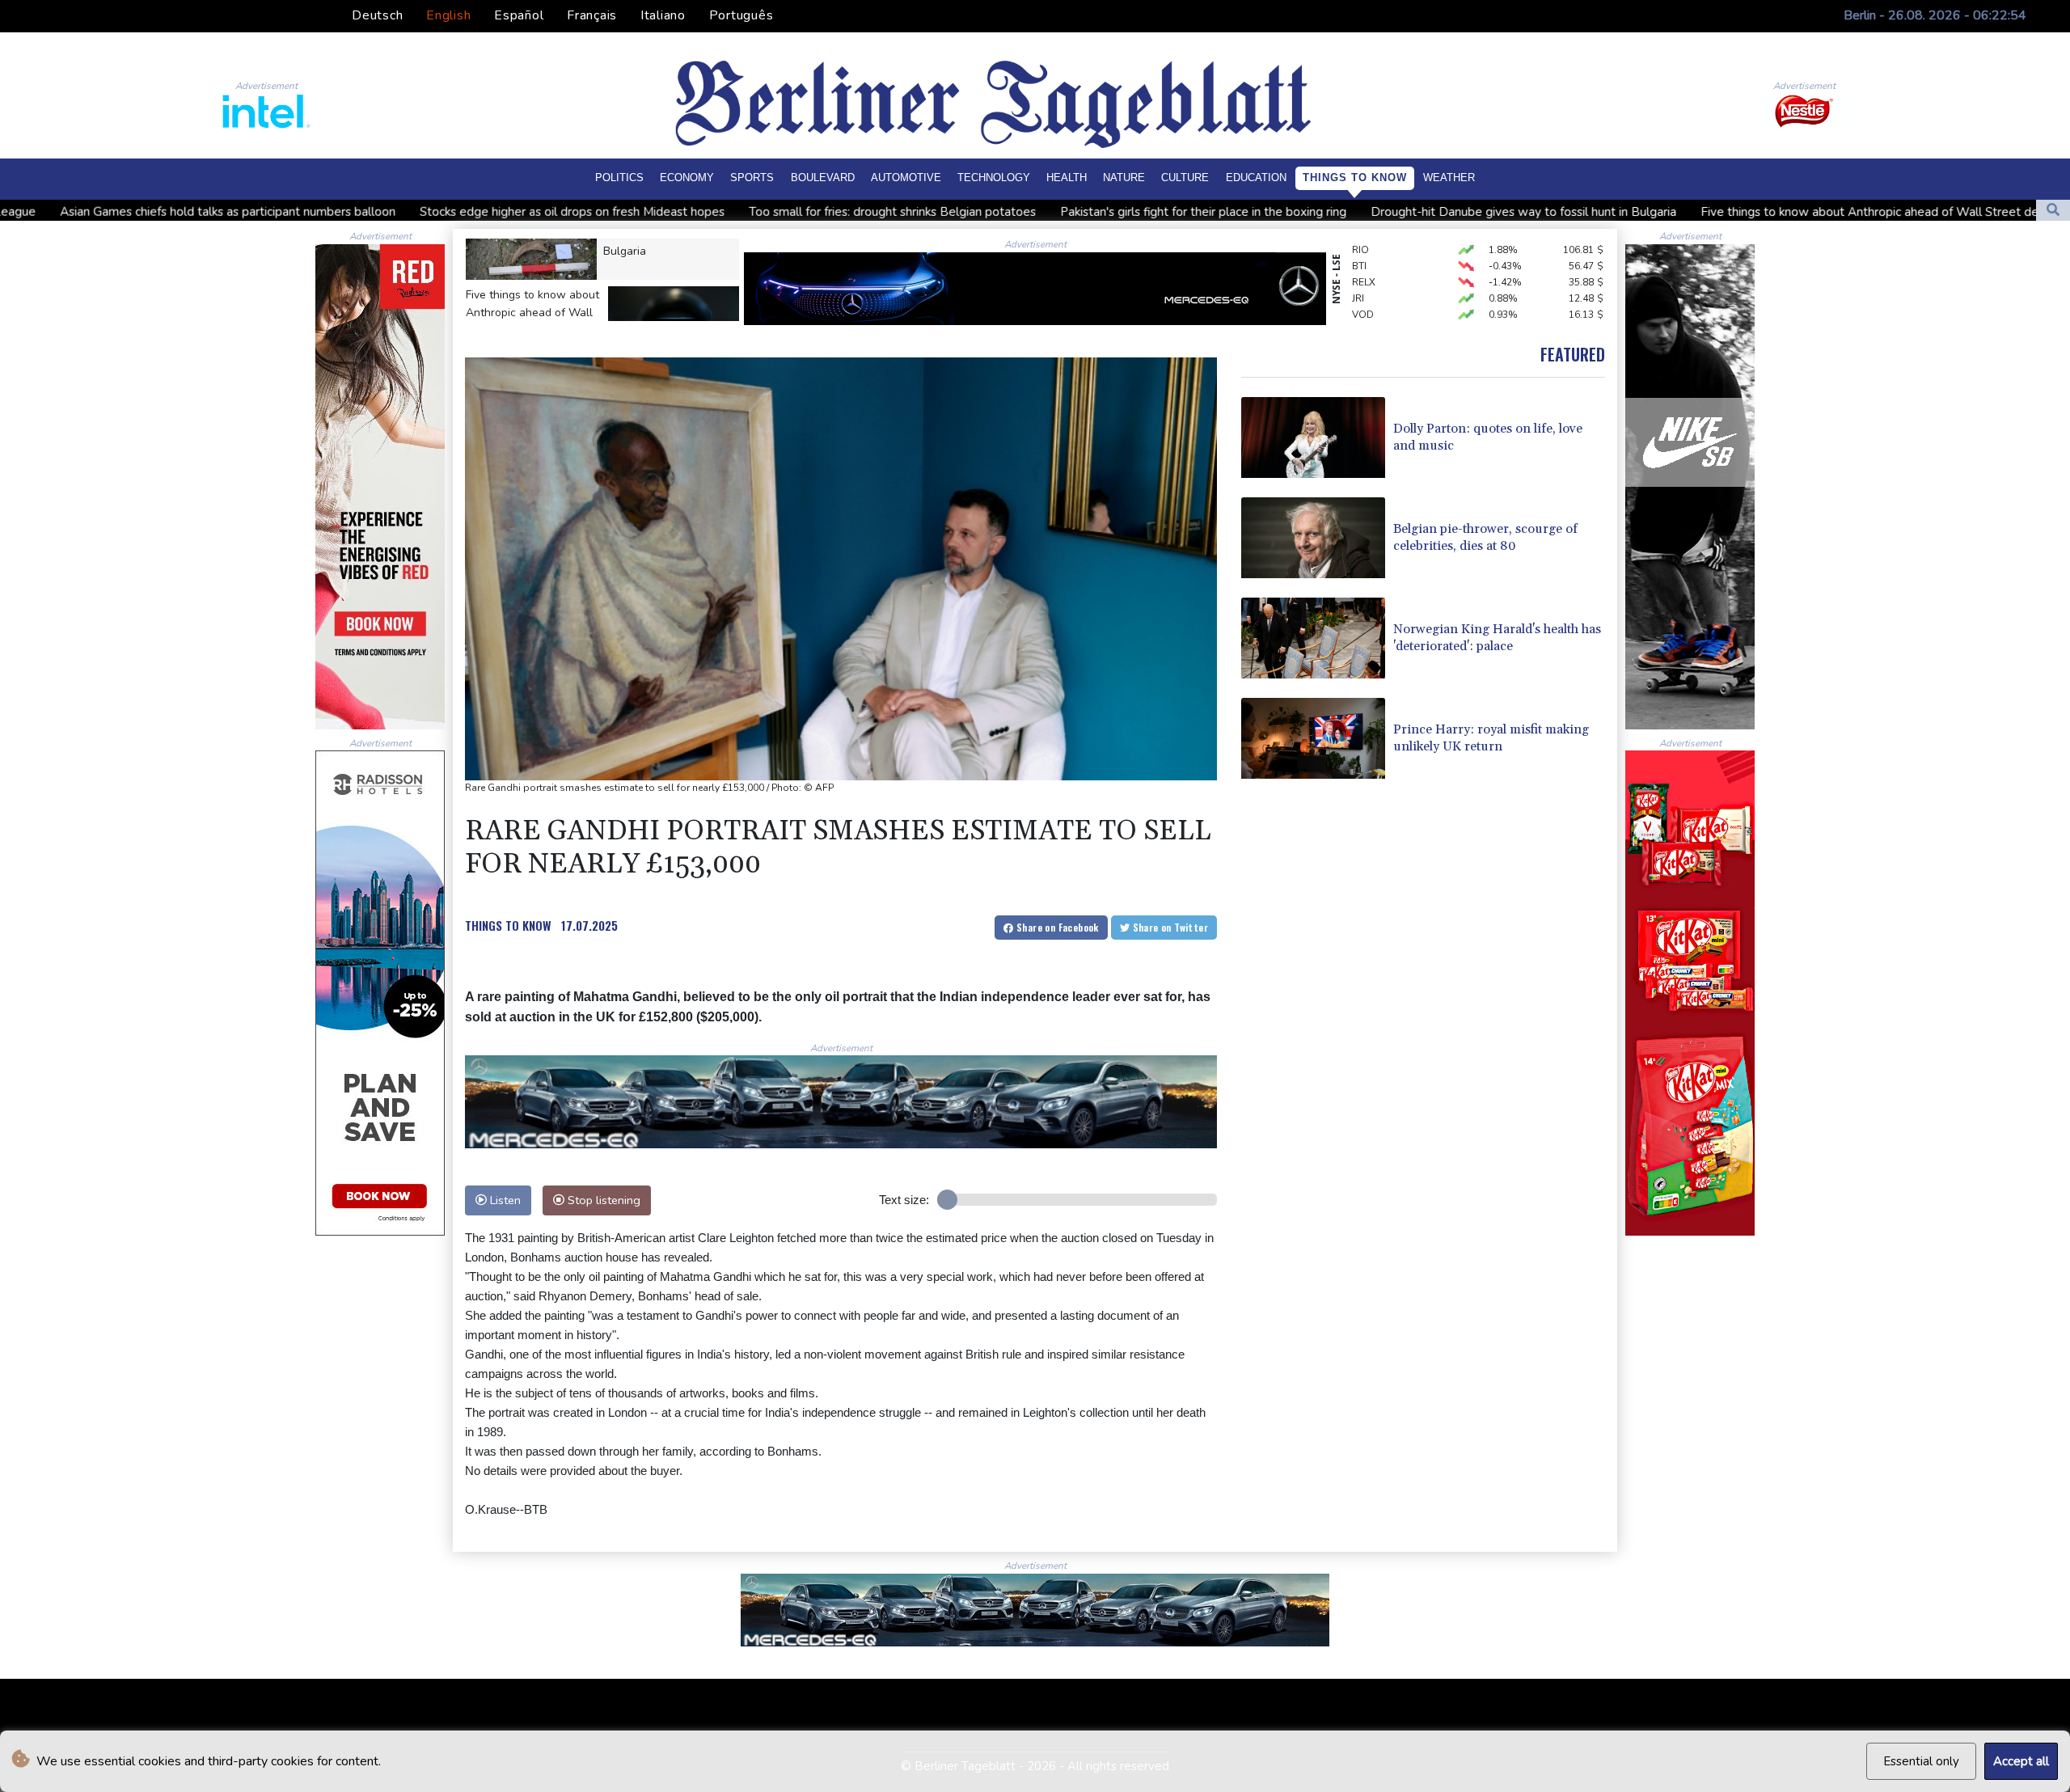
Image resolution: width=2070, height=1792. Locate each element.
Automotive (906, 178)
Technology (994, 178)
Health (1067, 178)
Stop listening (602, 1200)
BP (1358, 311)
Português (741, 15)
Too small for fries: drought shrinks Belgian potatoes (660, 212)
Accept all (2021, 1761)
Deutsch (377, 15)
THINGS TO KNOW (508, 925)
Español (519, 15)
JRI (1358, 263)
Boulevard (823, 178)
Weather (1449, 178)
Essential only (1921, 1761)
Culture (1185, 178)
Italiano (663, 15)
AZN (1362, 295)
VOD (1363, 279)
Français (592, 15)
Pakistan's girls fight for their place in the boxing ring (971, 212)
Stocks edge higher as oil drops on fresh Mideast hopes (340, 212)
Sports (752, 178)
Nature (1124, 178)
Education (1256, 178)
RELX (1364, 247)
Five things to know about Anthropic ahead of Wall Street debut (1647, 212)
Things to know (1355, 178)
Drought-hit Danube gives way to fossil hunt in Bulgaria (1291, 212)
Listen (504, 1200)
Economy (687, 178)
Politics (619, 178)
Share (1056, 927)
